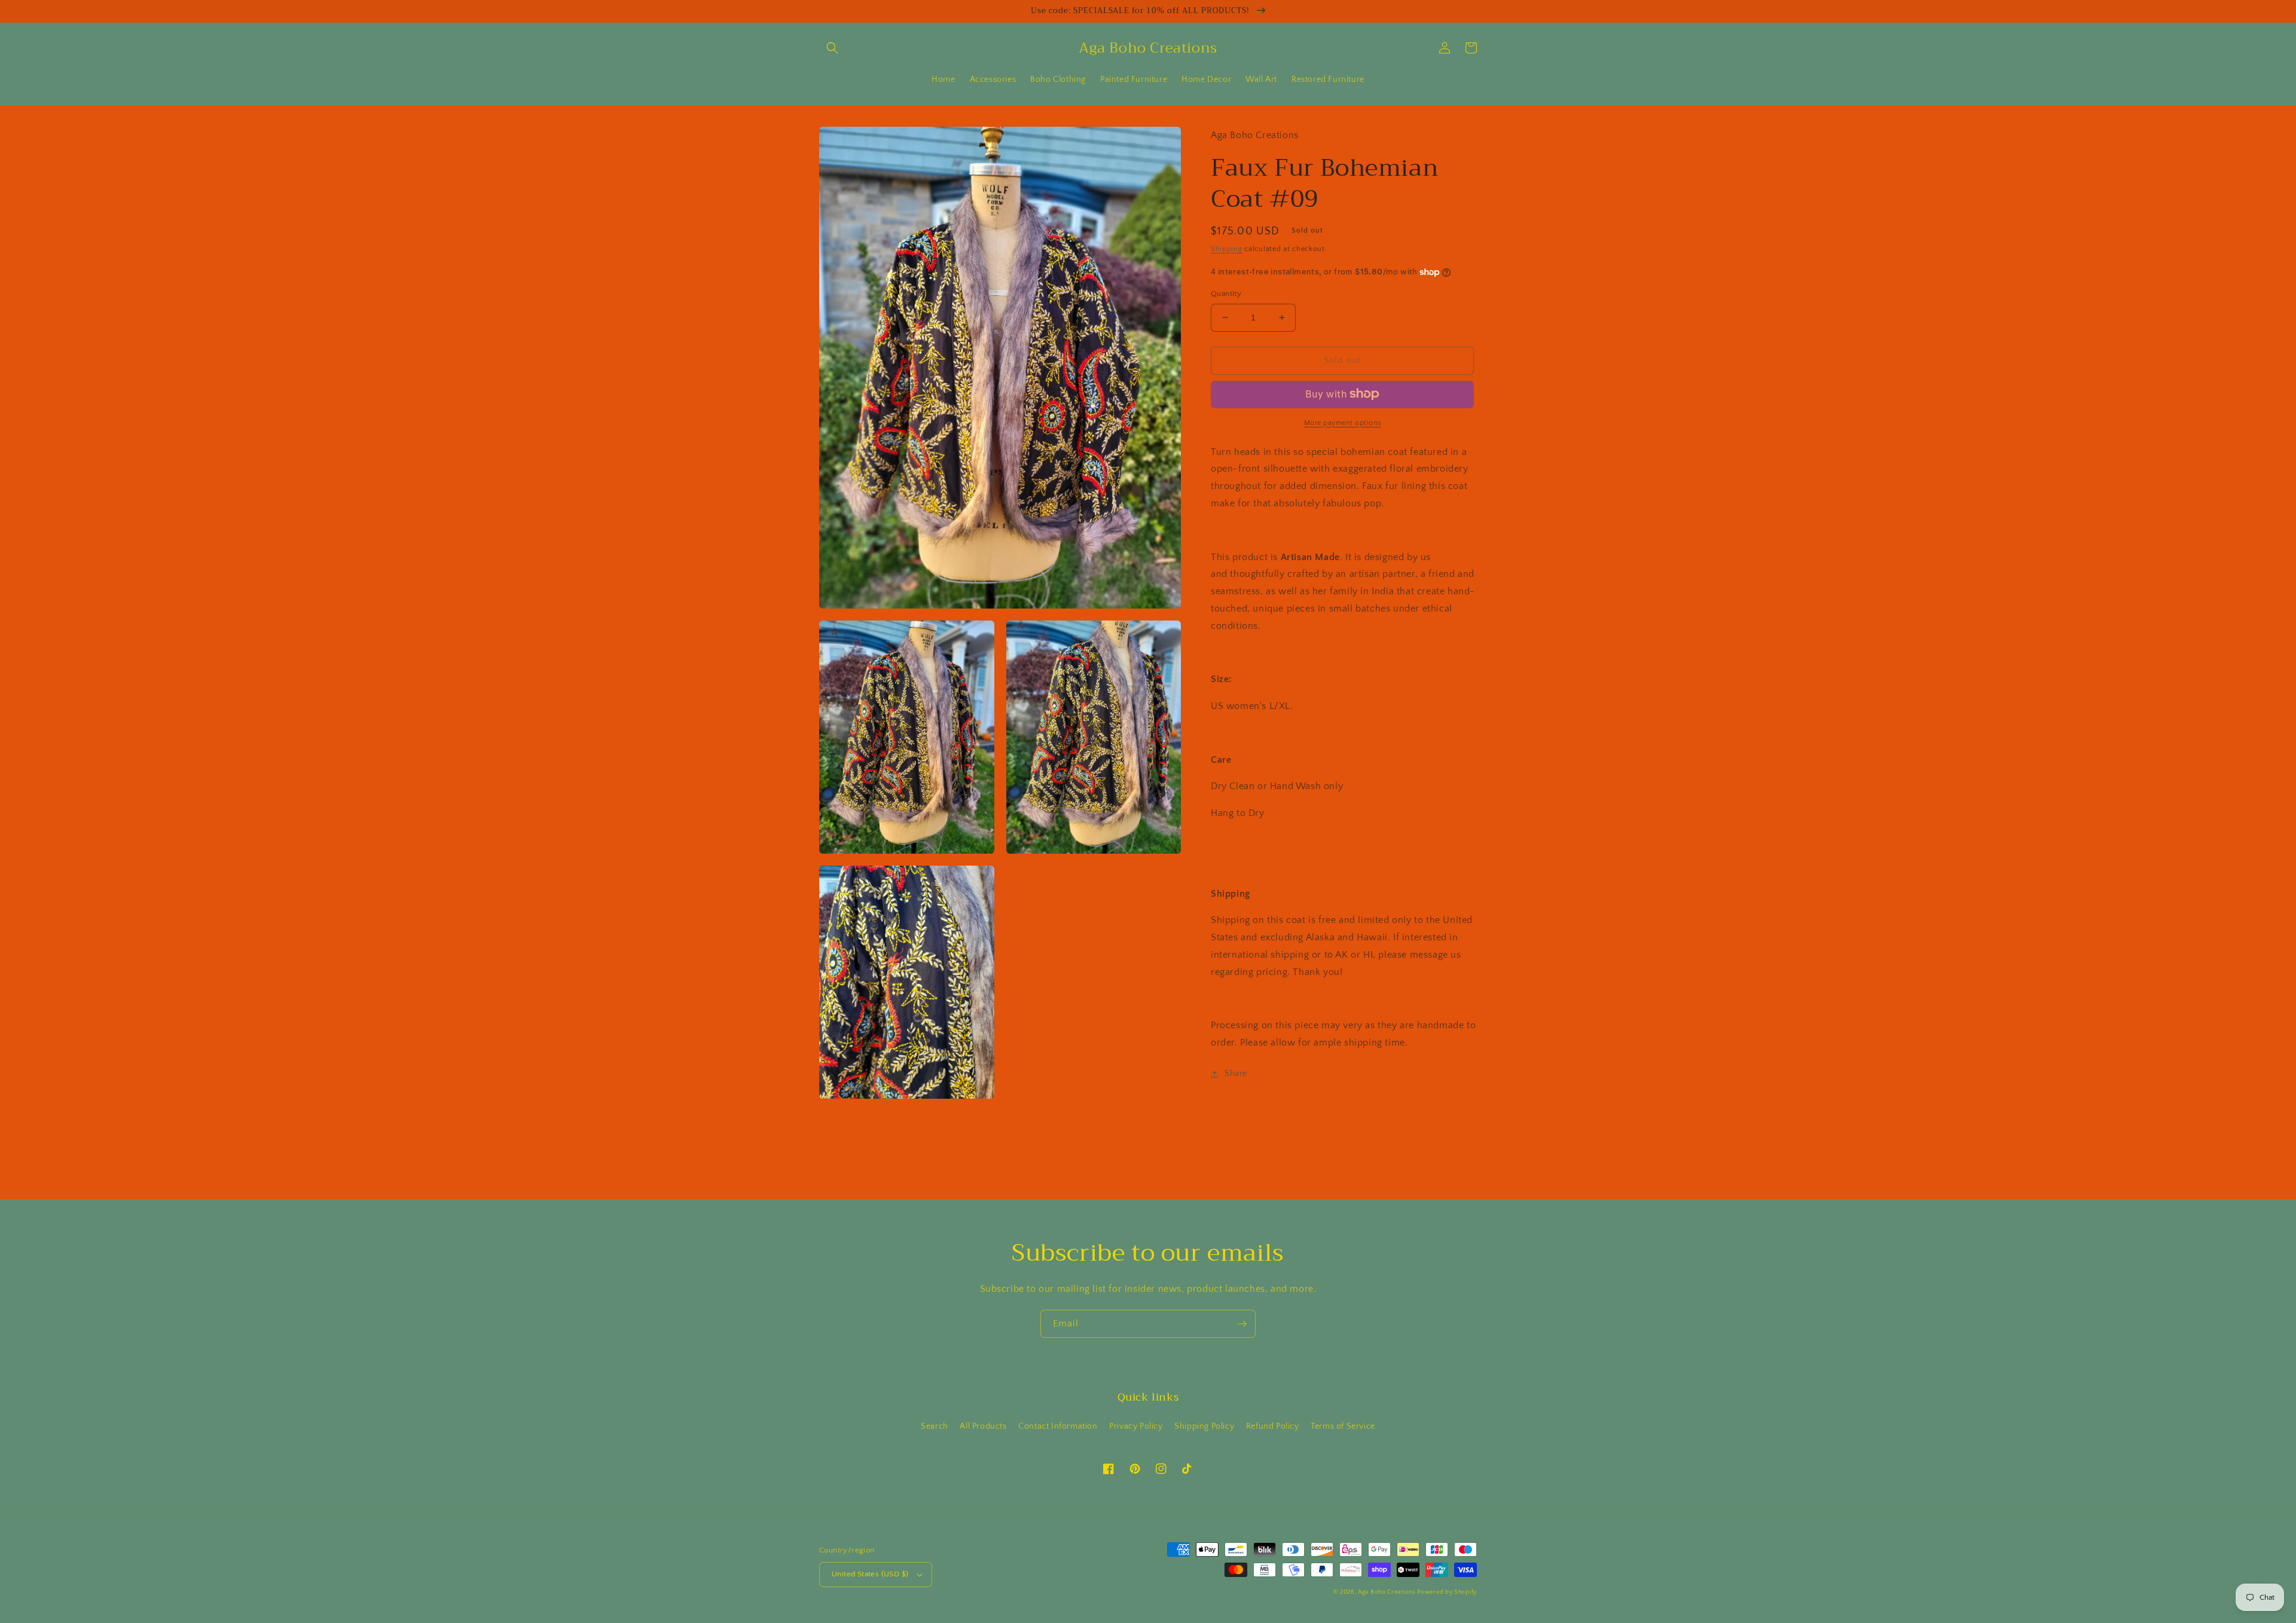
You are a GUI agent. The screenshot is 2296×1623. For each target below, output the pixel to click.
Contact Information (1058, 1426)
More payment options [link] (1343, 422)
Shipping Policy (1204, 1426)
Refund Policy (1273, 1426)
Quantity (1226, 294)
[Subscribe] (1242, 1324)
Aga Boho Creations (1387, 1592)
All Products (983, 1426)
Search (935, 1426)
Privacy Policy (1136, 1426)
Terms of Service (1343, 1426)
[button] (832, 48)
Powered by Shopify (1447, 1592)
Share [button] (1236, 1074)
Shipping (1227, 249)
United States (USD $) (870, 1574)
